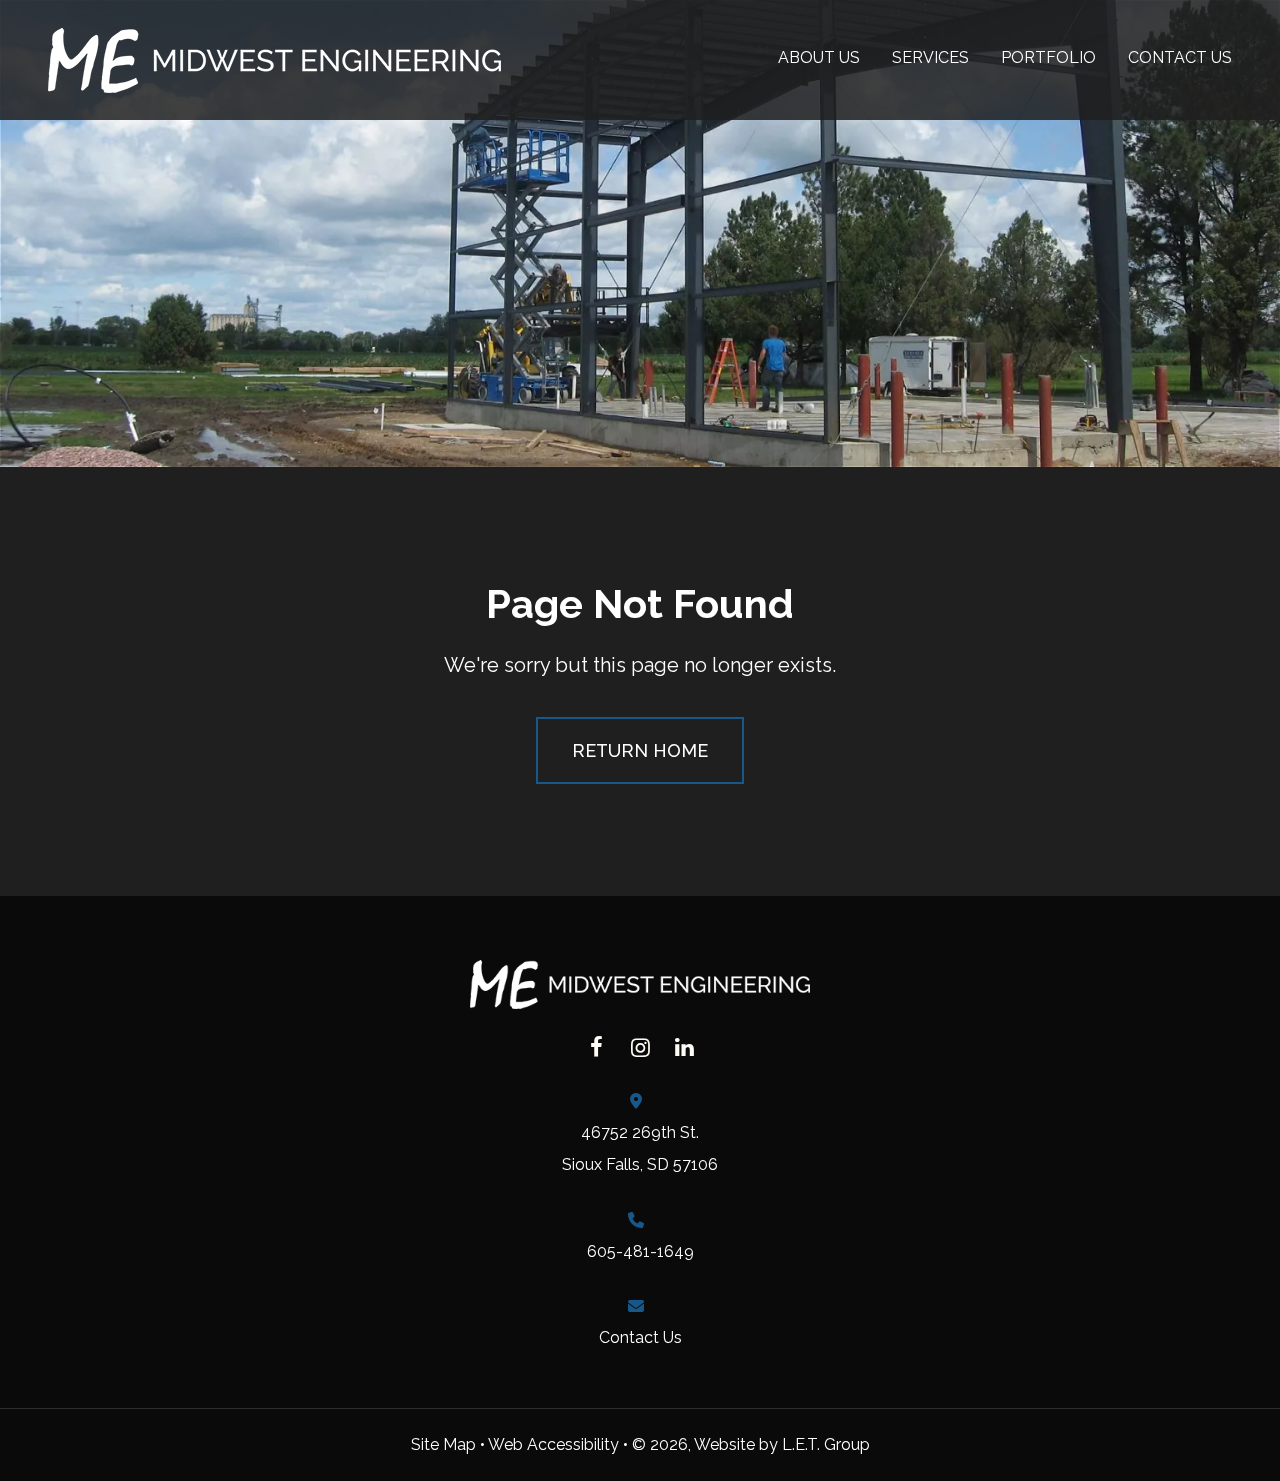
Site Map (443, 1444)
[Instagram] (640, 1047)
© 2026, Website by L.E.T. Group (751, 1444)
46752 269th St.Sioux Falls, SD (640, 1148)
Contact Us (640, 1337)
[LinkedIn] (684, 1047)
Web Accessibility (553, 1444)
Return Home (640, 750)
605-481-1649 (640, 1251)
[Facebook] (596, 1047)
